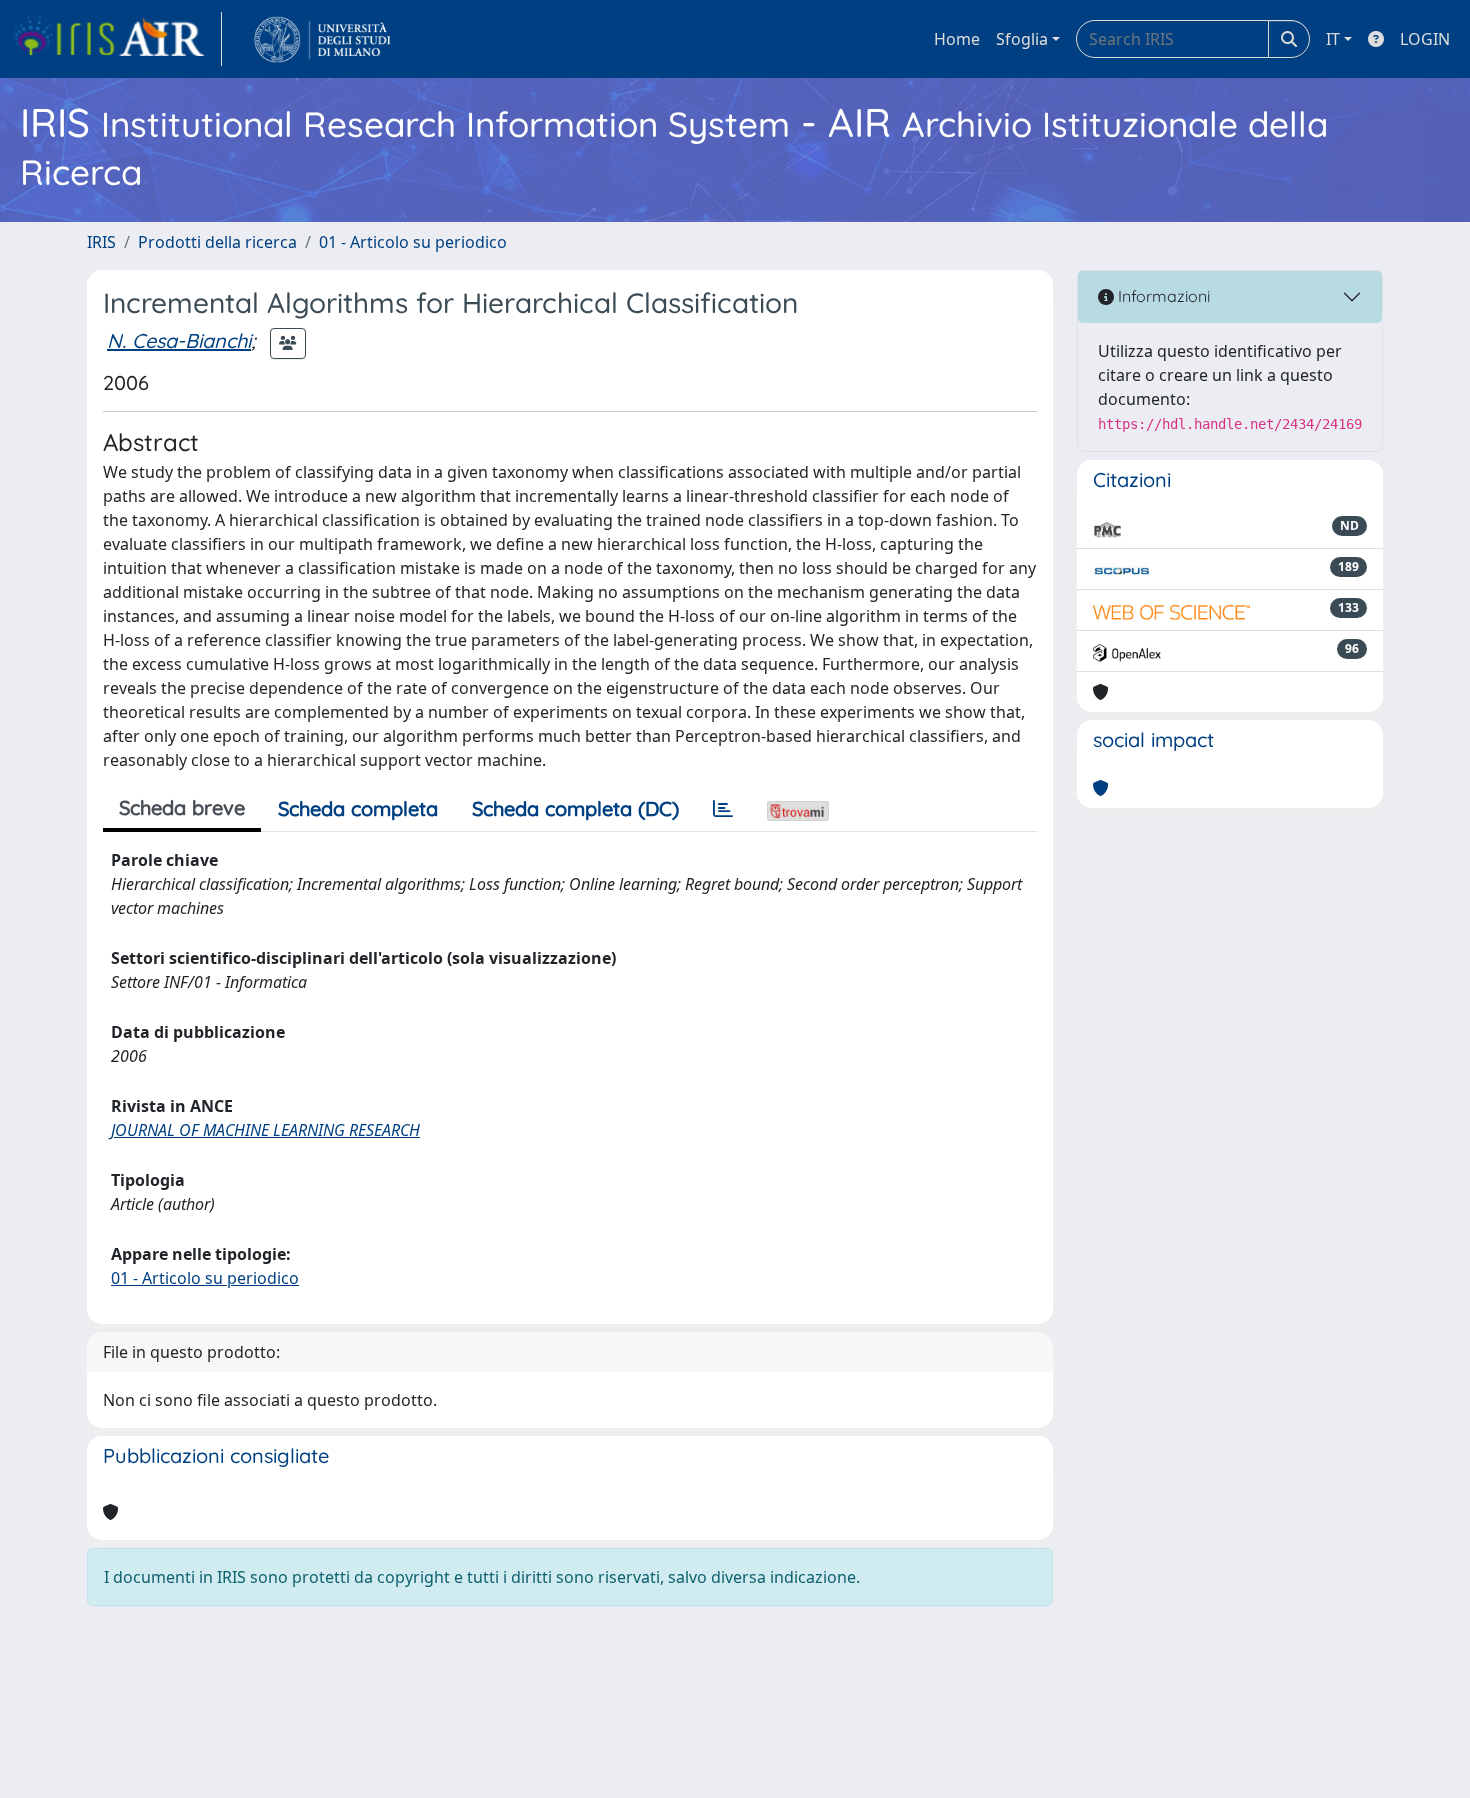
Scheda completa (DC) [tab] (575, 808)
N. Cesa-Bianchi (179, 340)
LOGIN (1425, 39)
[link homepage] (117, 39)
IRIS (101, 242)
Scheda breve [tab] (182, 807)
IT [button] (1333, 39)
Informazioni (1162, 296)
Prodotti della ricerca (217, 242)
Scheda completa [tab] (358, 808)
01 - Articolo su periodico (413, 242)
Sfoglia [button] (1022, 39)
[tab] (723, 809)
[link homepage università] (322, 39)
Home (957, 39)
